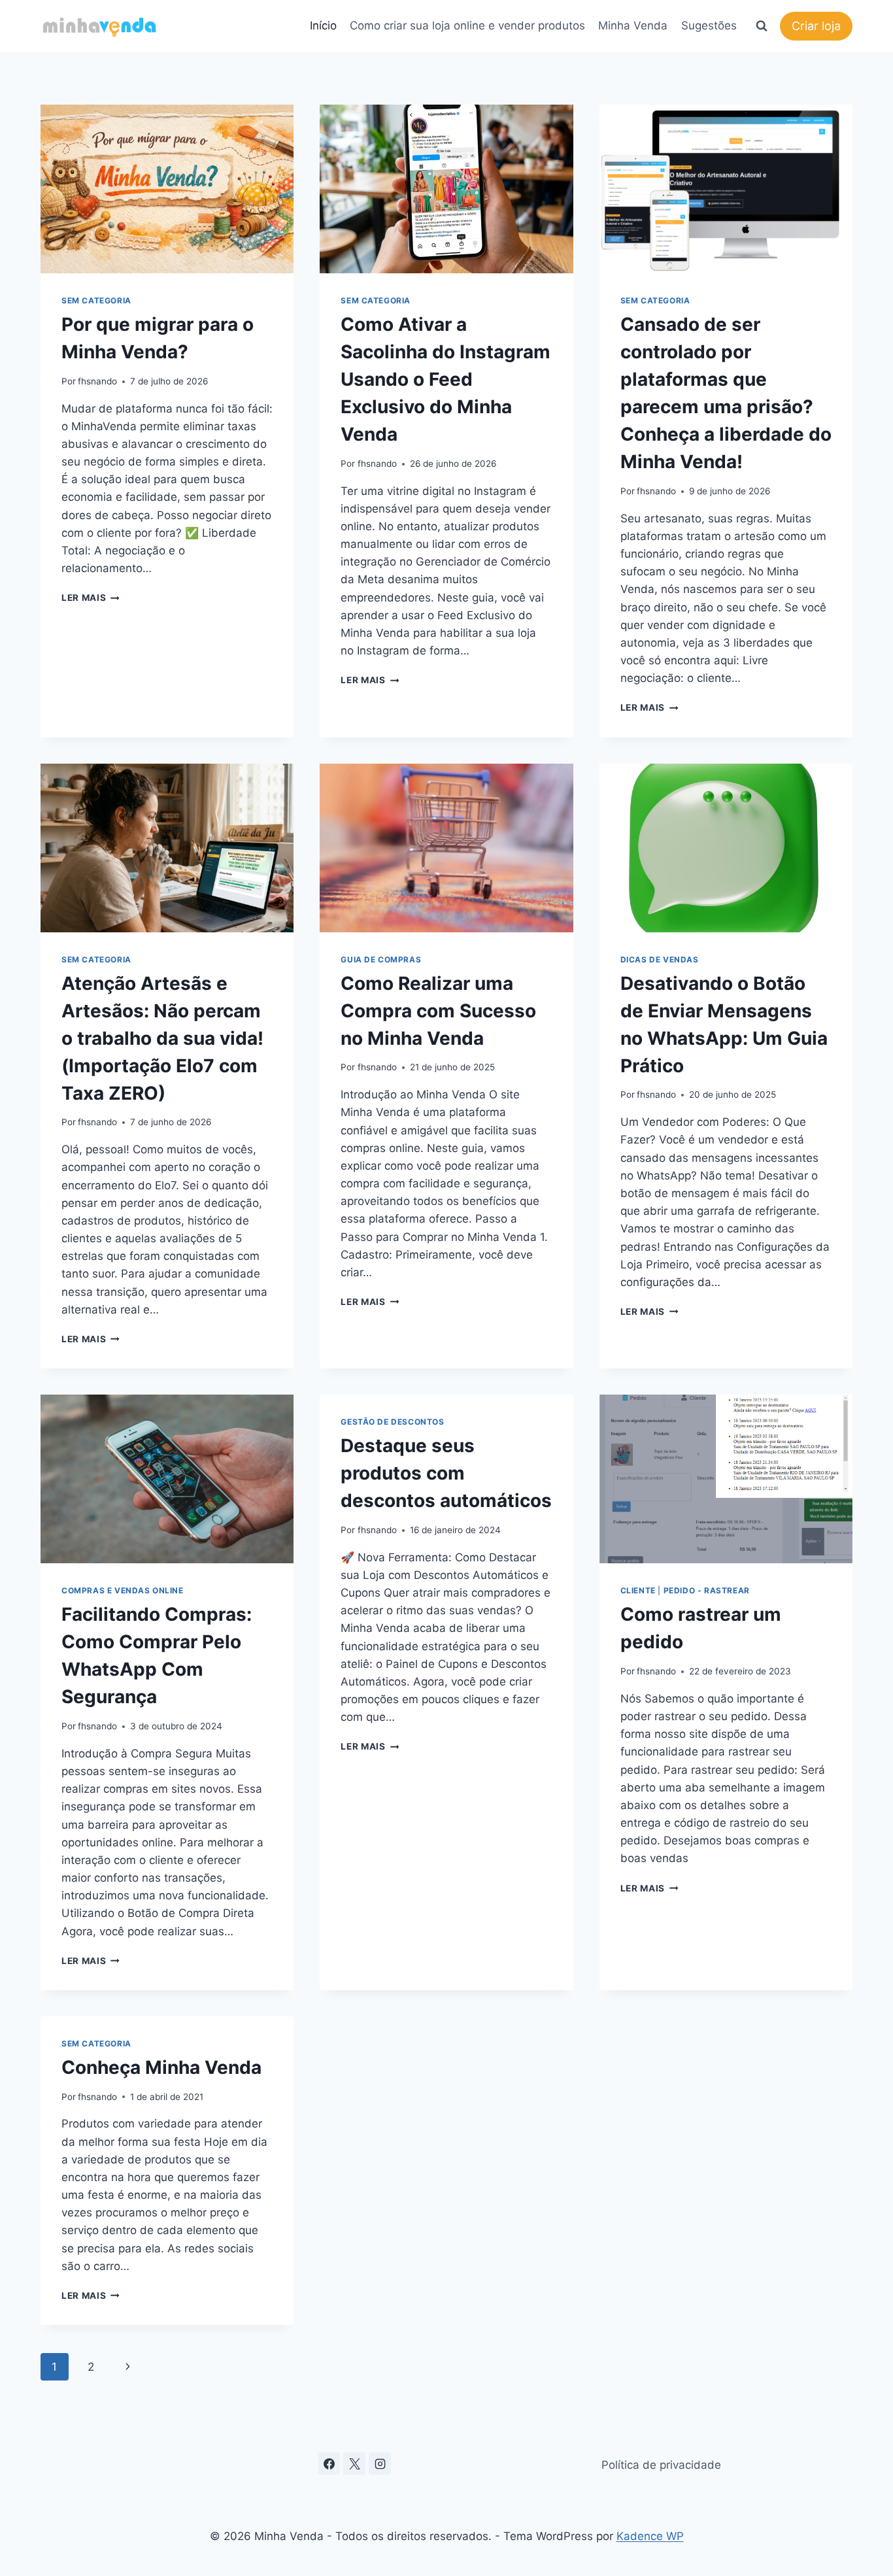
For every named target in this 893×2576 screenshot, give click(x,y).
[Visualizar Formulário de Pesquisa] (762, 26)
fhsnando (97, 381)
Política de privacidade (661, 2465)
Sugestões (709, 25)
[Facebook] (329, 2464)
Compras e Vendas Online (123, 1590)
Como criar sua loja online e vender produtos (467, 25)
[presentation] (167, 189)
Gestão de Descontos (392, 1422)
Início (323, 25)
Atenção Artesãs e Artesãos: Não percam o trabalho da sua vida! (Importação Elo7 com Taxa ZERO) (162, 1038)
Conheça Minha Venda (161, 2067)
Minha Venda (633, 25)
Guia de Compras (381, 959)
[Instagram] (380, 2464)
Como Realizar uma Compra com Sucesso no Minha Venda (438, 1011)
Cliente (638, 1590)
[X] (354, 2464)
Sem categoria (96, 300)
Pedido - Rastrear (707, 1590)
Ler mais (91, 598)
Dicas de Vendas (660, 959)
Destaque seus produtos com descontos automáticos (446, 1473)
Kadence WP (650, 2536)
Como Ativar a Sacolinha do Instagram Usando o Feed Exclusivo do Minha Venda (446, 379)
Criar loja (816, 26)
